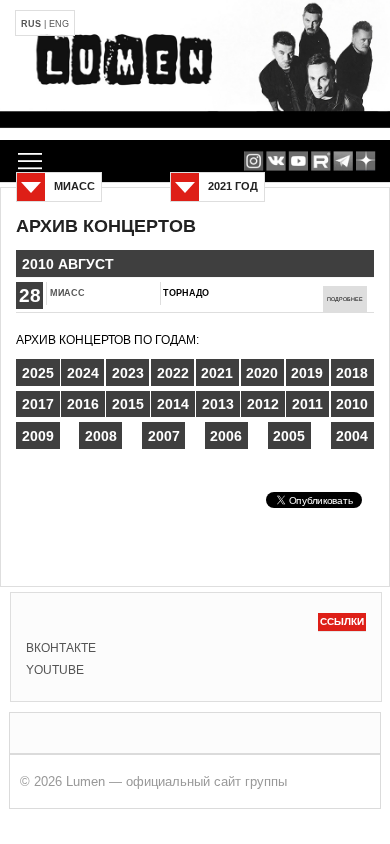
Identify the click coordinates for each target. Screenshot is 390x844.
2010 (352, 404)
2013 (218, 404)
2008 (101, 436)
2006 (226, 436)
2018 (352, 373)
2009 (38, 436)
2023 (128, 373)
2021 (217, 373)
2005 (289, 436)
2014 (173, 404)
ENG (59, 24)
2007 (164, 436)
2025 (38, 373)
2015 (128, 404)
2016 (83, 404)
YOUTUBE (55, 670)
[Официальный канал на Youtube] (298, 161)
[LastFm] (343, 161)
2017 (38, 404)
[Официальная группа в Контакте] (275, 161)
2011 (307, 404)
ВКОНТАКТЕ (61, 648)
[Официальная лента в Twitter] (320, 161)
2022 (173, 373)
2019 (307, 373)
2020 (262, 373)
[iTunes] (365, 161)
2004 (352, 436)
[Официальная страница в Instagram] (253, 161)
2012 (263, 404)
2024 (83, 373)
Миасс (67, 293)
